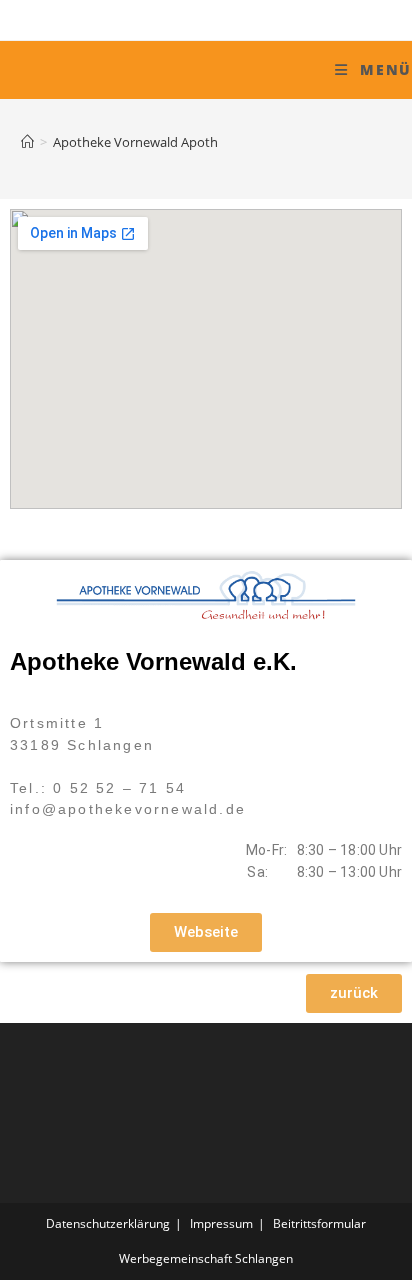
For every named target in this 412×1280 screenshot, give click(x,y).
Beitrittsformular (319, 1223)
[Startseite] (27, 142)
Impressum (221, 1223)
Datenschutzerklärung (108, 1223)
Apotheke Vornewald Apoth (135, 142)
